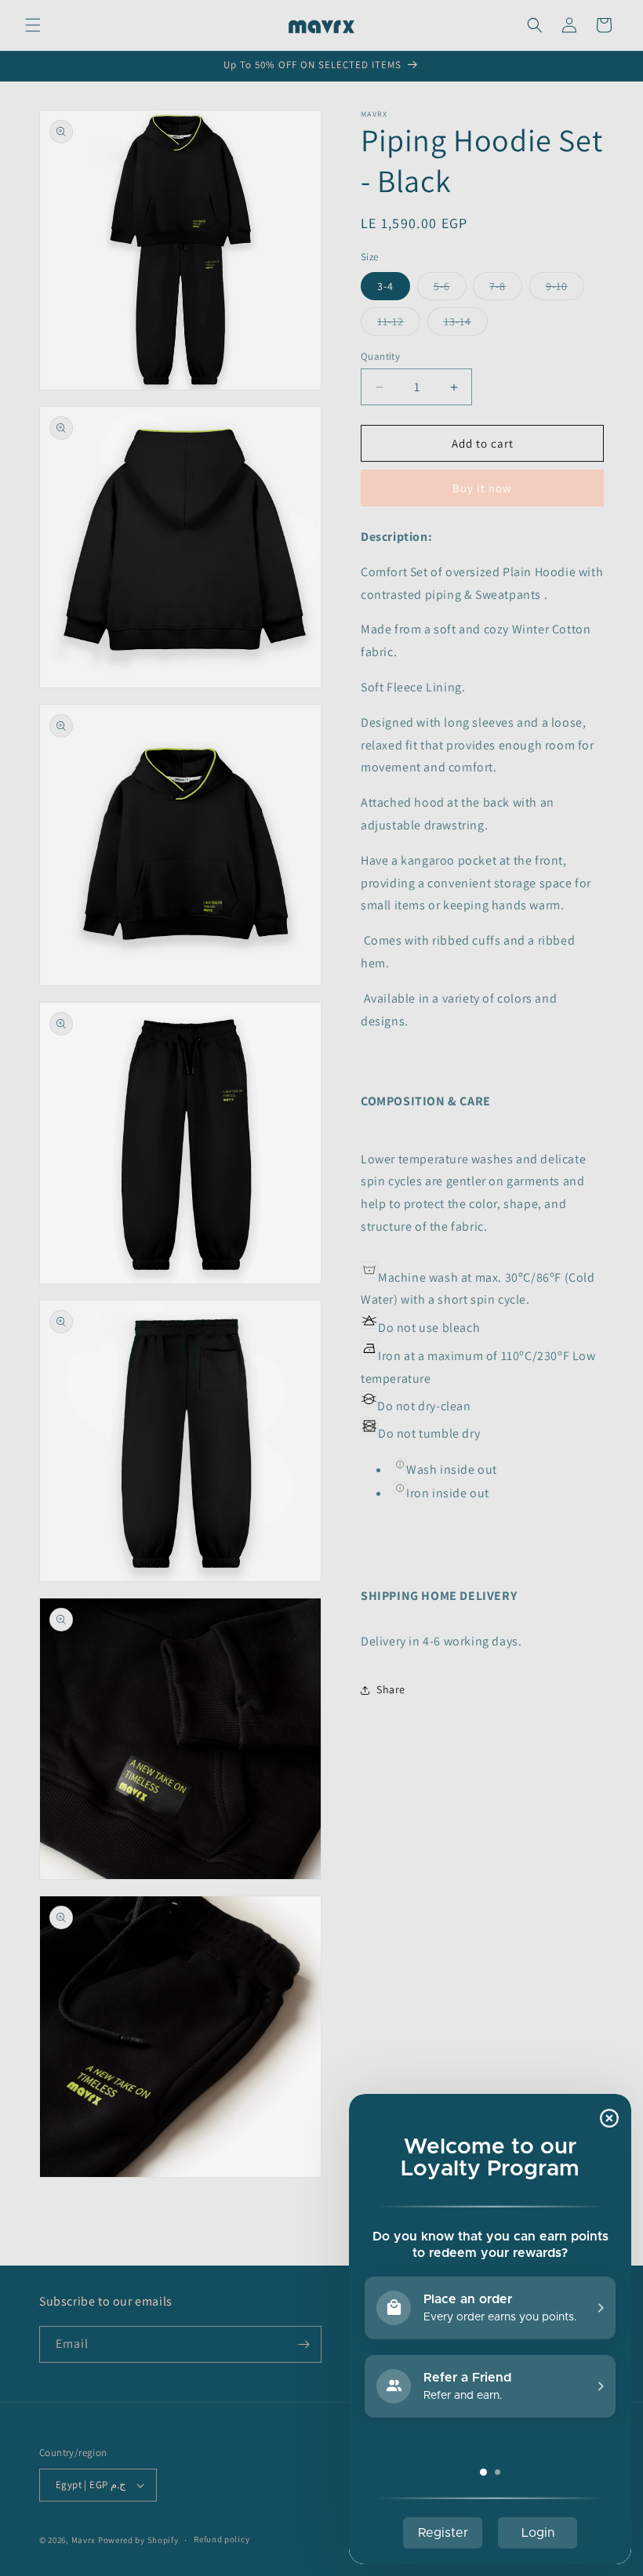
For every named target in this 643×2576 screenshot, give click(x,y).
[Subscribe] (303, 2344)
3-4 (385, 286)
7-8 (506, 289)
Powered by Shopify (138, 2540)
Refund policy (222, 2539)
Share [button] (391, 1689)
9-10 (565, 289)
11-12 (399, 325)
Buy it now (482, 488)
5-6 (450, 289)
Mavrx (84, 2540)
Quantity (380, 356)
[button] (33, 25)
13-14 (466, 325)
